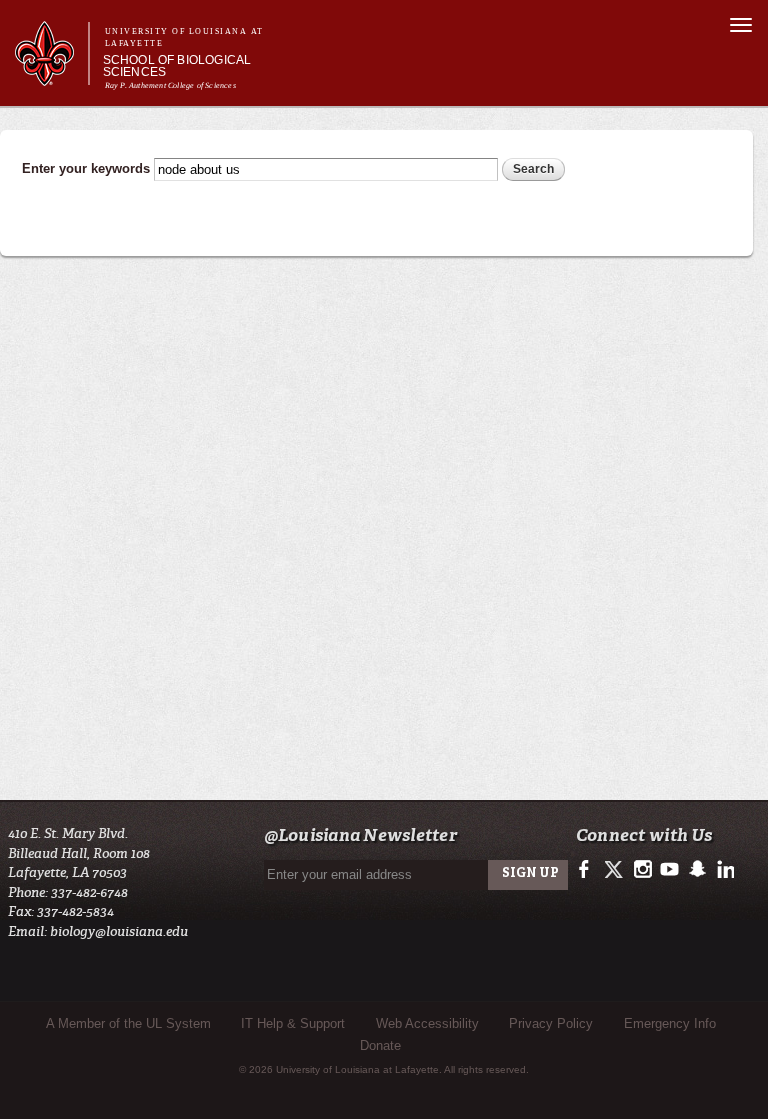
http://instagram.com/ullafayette (642, 870)
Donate (380, 1045)
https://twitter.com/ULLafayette (615, 870)
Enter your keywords (88, 168)
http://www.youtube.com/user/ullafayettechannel (669, 870)
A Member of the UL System (128, 1023)
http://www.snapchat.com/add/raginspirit (696, 870)
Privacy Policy (551, 1023)
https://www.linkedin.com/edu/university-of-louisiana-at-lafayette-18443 (723, 870)
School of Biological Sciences (177, 66)
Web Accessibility (427, 1023)
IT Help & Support (293, 1023)
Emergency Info (670, 1023)
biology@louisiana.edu (119, 931)
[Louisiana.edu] (51, 76)
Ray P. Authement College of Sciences (170, 85)
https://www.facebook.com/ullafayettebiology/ (588, 870)
